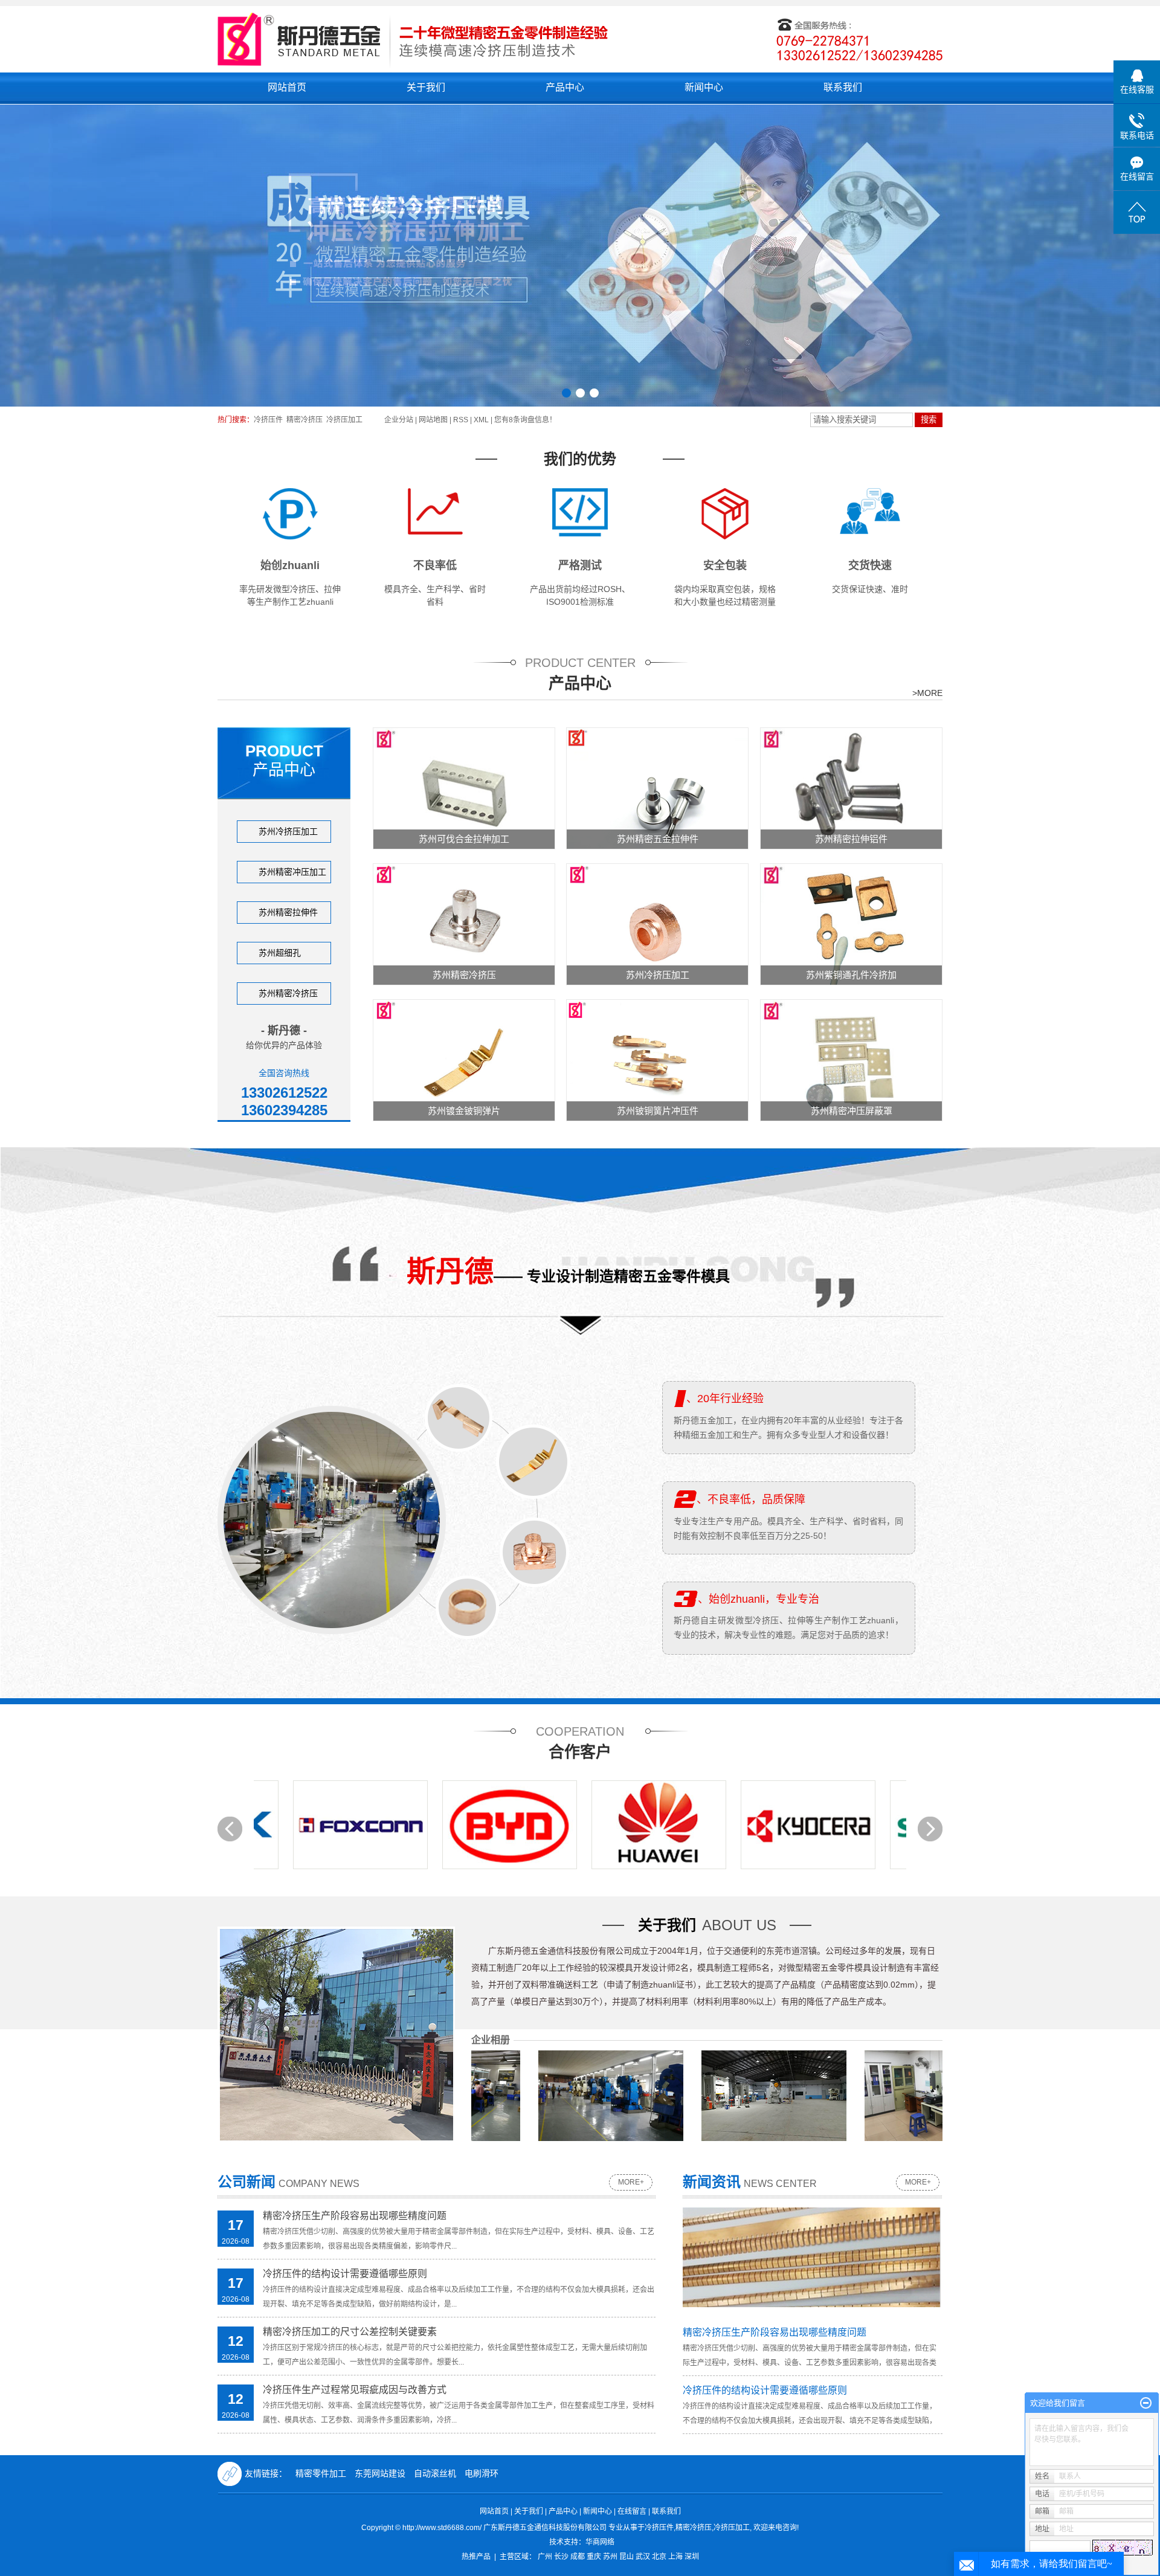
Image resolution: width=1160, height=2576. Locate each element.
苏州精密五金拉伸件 (658, 839)
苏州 (610, 2557)
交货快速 (870, 565)
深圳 (692, 2557)
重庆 (594, 2557)
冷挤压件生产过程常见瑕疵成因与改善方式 (355, 2390)
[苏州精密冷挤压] (464, 924)
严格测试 (580, 565)
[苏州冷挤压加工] (657, 924)
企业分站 (399, 420)
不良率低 (435, 565)
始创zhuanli (290, 565)
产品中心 (565, 87)
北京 (659, 2557)
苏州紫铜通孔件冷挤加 (851, 975)
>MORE (927, 693)
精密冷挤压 (304, 420)
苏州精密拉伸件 (288, 912)
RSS (461, 420)
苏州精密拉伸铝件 (851, 839)
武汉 (643, 2557)
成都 (578, 2557)
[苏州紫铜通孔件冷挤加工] (851, 924)
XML (481, 420)
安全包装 (725, 565)
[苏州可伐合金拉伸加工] (464, 788)
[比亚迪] (401, 1825)
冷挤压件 (268, 420)
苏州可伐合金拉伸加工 (464, 839)
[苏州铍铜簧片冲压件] (657, 1060)
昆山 (627, 2557)
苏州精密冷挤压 (288, 993)
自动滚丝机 (436, 2473)
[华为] (551, 1825)
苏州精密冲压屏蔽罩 (852, 1111)
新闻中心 (704, 87)
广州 (545, 2557)
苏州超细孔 (280, 953)
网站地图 (434, 420)
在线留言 (632, 2511)
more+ (631, 2182)
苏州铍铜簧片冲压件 (658, 1111)
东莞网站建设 (381, 2473)
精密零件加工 (322, 2473)
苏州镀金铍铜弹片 (464, 1111)
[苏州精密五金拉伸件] (657, 788)
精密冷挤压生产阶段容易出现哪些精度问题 (355, 2216)
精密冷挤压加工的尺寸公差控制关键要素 (350, 2332)
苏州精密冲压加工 (292, 872)
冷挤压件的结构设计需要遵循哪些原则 (345, 2274)
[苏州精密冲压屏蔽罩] (851, 1060)
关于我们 (426, 87)
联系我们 (843, 87)
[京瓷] (700, 1825)
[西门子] (849, 1825)
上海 (675, 2557)
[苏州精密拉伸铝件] (851, 788)
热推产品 (476, 2557)
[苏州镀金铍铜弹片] (464, 1060)
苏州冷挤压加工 (288, 831)
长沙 (561, 2557)
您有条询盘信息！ (525, 420)
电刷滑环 (482, 2473)
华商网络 (600, 2542)
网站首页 (287, 87)
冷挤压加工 (344, 420)
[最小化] (1146, 2403)
